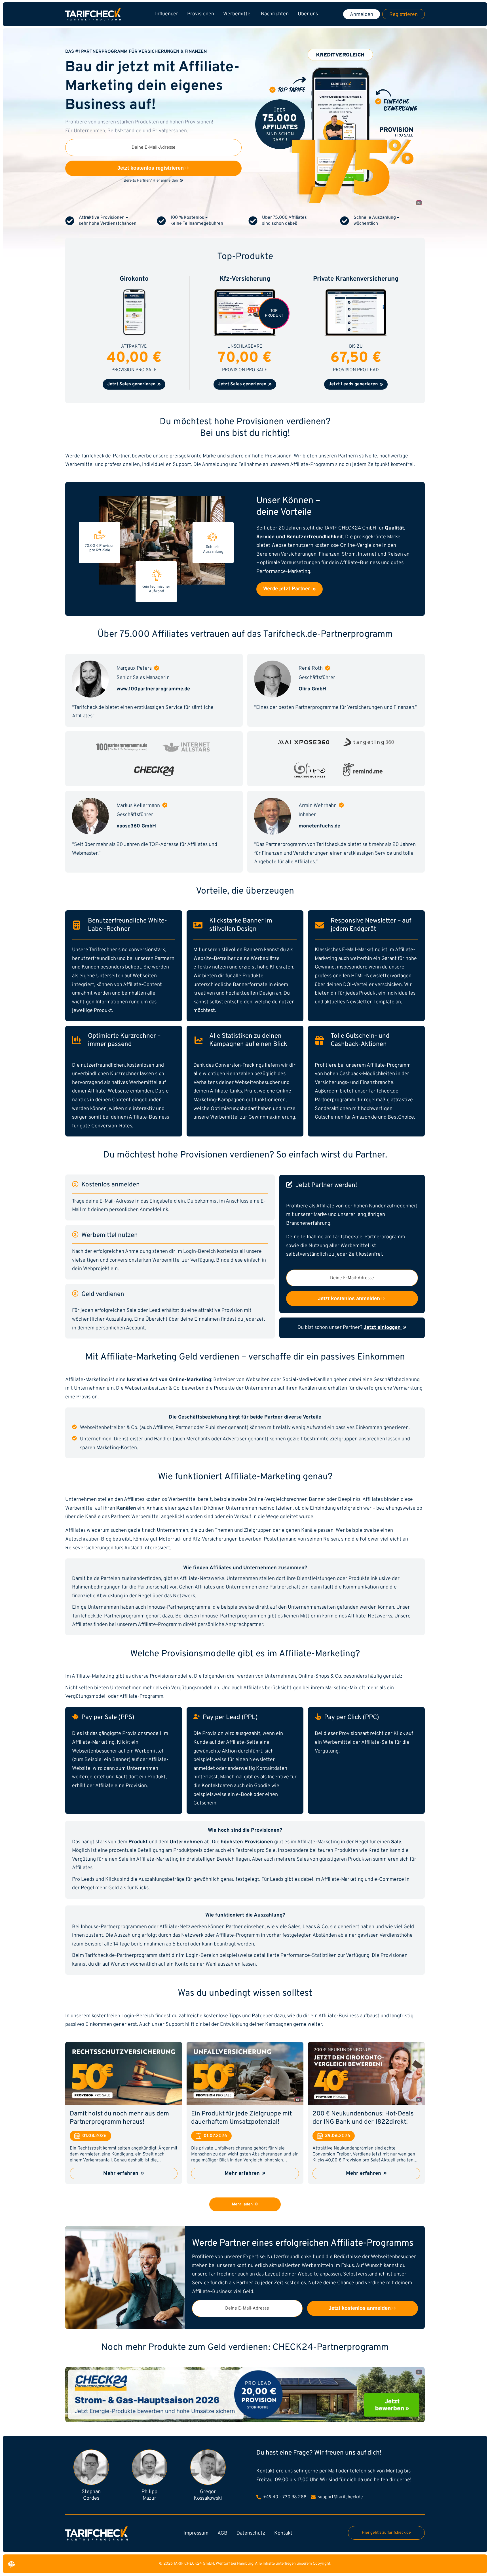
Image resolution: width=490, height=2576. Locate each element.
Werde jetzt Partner (287, 589)
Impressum (196, 2533)
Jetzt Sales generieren (132, 384)
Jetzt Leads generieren (354, 384)
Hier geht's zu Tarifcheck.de (386, 2533)
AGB (222, 2533)
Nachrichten (275, 14)
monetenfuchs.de (319, 826)
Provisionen (201, 14)
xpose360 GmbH (136, 826)
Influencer (167, 14)
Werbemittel (237, 14)
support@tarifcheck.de (340, 2497)
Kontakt (283, 2533)
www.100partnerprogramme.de (153, 689)
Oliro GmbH (312, 689)
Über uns (308, 14)
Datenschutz (251, 2533)
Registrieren (404, 15)
